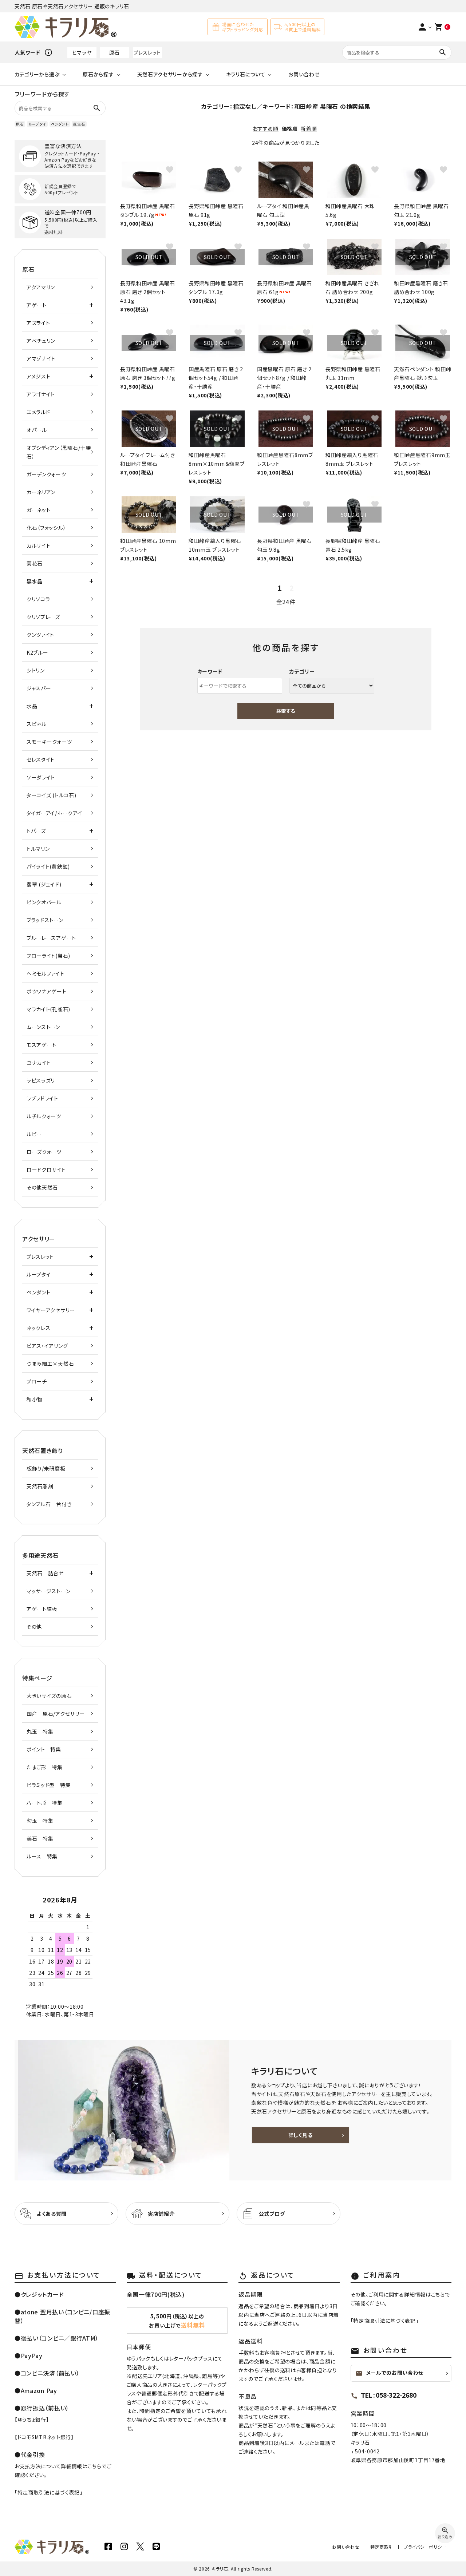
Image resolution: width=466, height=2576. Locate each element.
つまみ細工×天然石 (50, 1364)
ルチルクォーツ (44, 1116)
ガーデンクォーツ (46, 474)
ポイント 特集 (44, 1749)
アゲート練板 (42, 1609)
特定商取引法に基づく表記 (49, 2492)
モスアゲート (42, 1045)
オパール (37, 430)
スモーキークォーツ (49, 742)
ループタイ (37, 124)
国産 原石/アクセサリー (56, 1714)
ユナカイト (39, 1063)
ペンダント (60, 124)
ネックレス (39, 1328)
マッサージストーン (48, 1591)
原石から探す (98, 74)
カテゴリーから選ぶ (37, 74)
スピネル (37, 724)
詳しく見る (301, 2135)
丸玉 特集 (40, 1731)
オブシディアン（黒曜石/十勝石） (59, 452)
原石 (114, 52)
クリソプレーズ (43, 617)
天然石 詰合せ (45, 1573)
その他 (34, 1627)
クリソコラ (38, 599)
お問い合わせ (304, 74)
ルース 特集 (42, 1856)
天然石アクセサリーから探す (170, 74)
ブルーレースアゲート (51, 938)
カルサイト (39, 545)
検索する (286, 711)
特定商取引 (382, 2547)
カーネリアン (41, 492)
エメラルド (38, 412)
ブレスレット (147, 52)
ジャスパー (39, 688)
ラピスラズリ (41, 1080)
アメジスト (39, 376)
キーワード (210, 671)
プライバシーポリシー (425, 2547)
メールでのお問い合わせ (390, 2373)
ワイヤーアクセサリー (51, 1310)
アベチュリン (41, 341)
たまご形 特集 (45, 1767)
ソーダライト (41, 777)
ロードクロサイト (46, 1170)
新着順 (309, 128)
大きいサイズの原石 (49, 1696)
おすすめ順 (266, 128)
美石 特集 (40, 1838)
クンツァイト (40, 635)
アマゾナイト (41, 358)
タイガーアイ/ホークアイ (54, 813)
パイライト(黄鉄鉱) (48, 866)
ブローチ (37, 1381)
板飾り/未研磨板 (46, 1468)
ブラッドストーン (45, 920)
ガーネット (39, 510)
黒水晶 (35, 581)
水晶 (32, 706)
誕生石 (79, 124)
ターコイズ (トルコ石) (51, 795)
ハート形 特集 (45, 1803)
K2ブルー (37, 652)
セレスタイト (41, 759)
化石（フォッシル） (46, 528)
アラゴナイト (41, 394)
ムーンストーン (43, 1027)
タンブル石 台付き (49, 1504)
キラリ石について (246, 74)
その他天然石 (42, 1187)
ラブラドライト (42, 1098)
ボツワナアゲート (47, 991)
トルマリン (38, 849)
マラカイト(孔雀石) (48, 1009)
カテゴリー (302, 671)
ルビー (34, 1134)
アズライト (38, 323)
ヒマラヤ (82, 52)
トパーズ (36, 831)
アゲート (37, 305)
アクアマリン (41, 287)
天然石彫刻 (40, 1486)
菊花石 (35, 563)
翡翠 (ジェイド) (44, 884)
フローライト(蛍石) (48, 956)
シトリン (36, 670)
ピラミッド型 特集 (49, 1785)
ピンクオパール (44, 902)
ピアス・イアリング (47, 1346)
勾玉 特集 (40, 1821)
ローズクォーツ (44, 1152)
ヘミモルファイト (46, 973)
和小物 (35, 1399)
